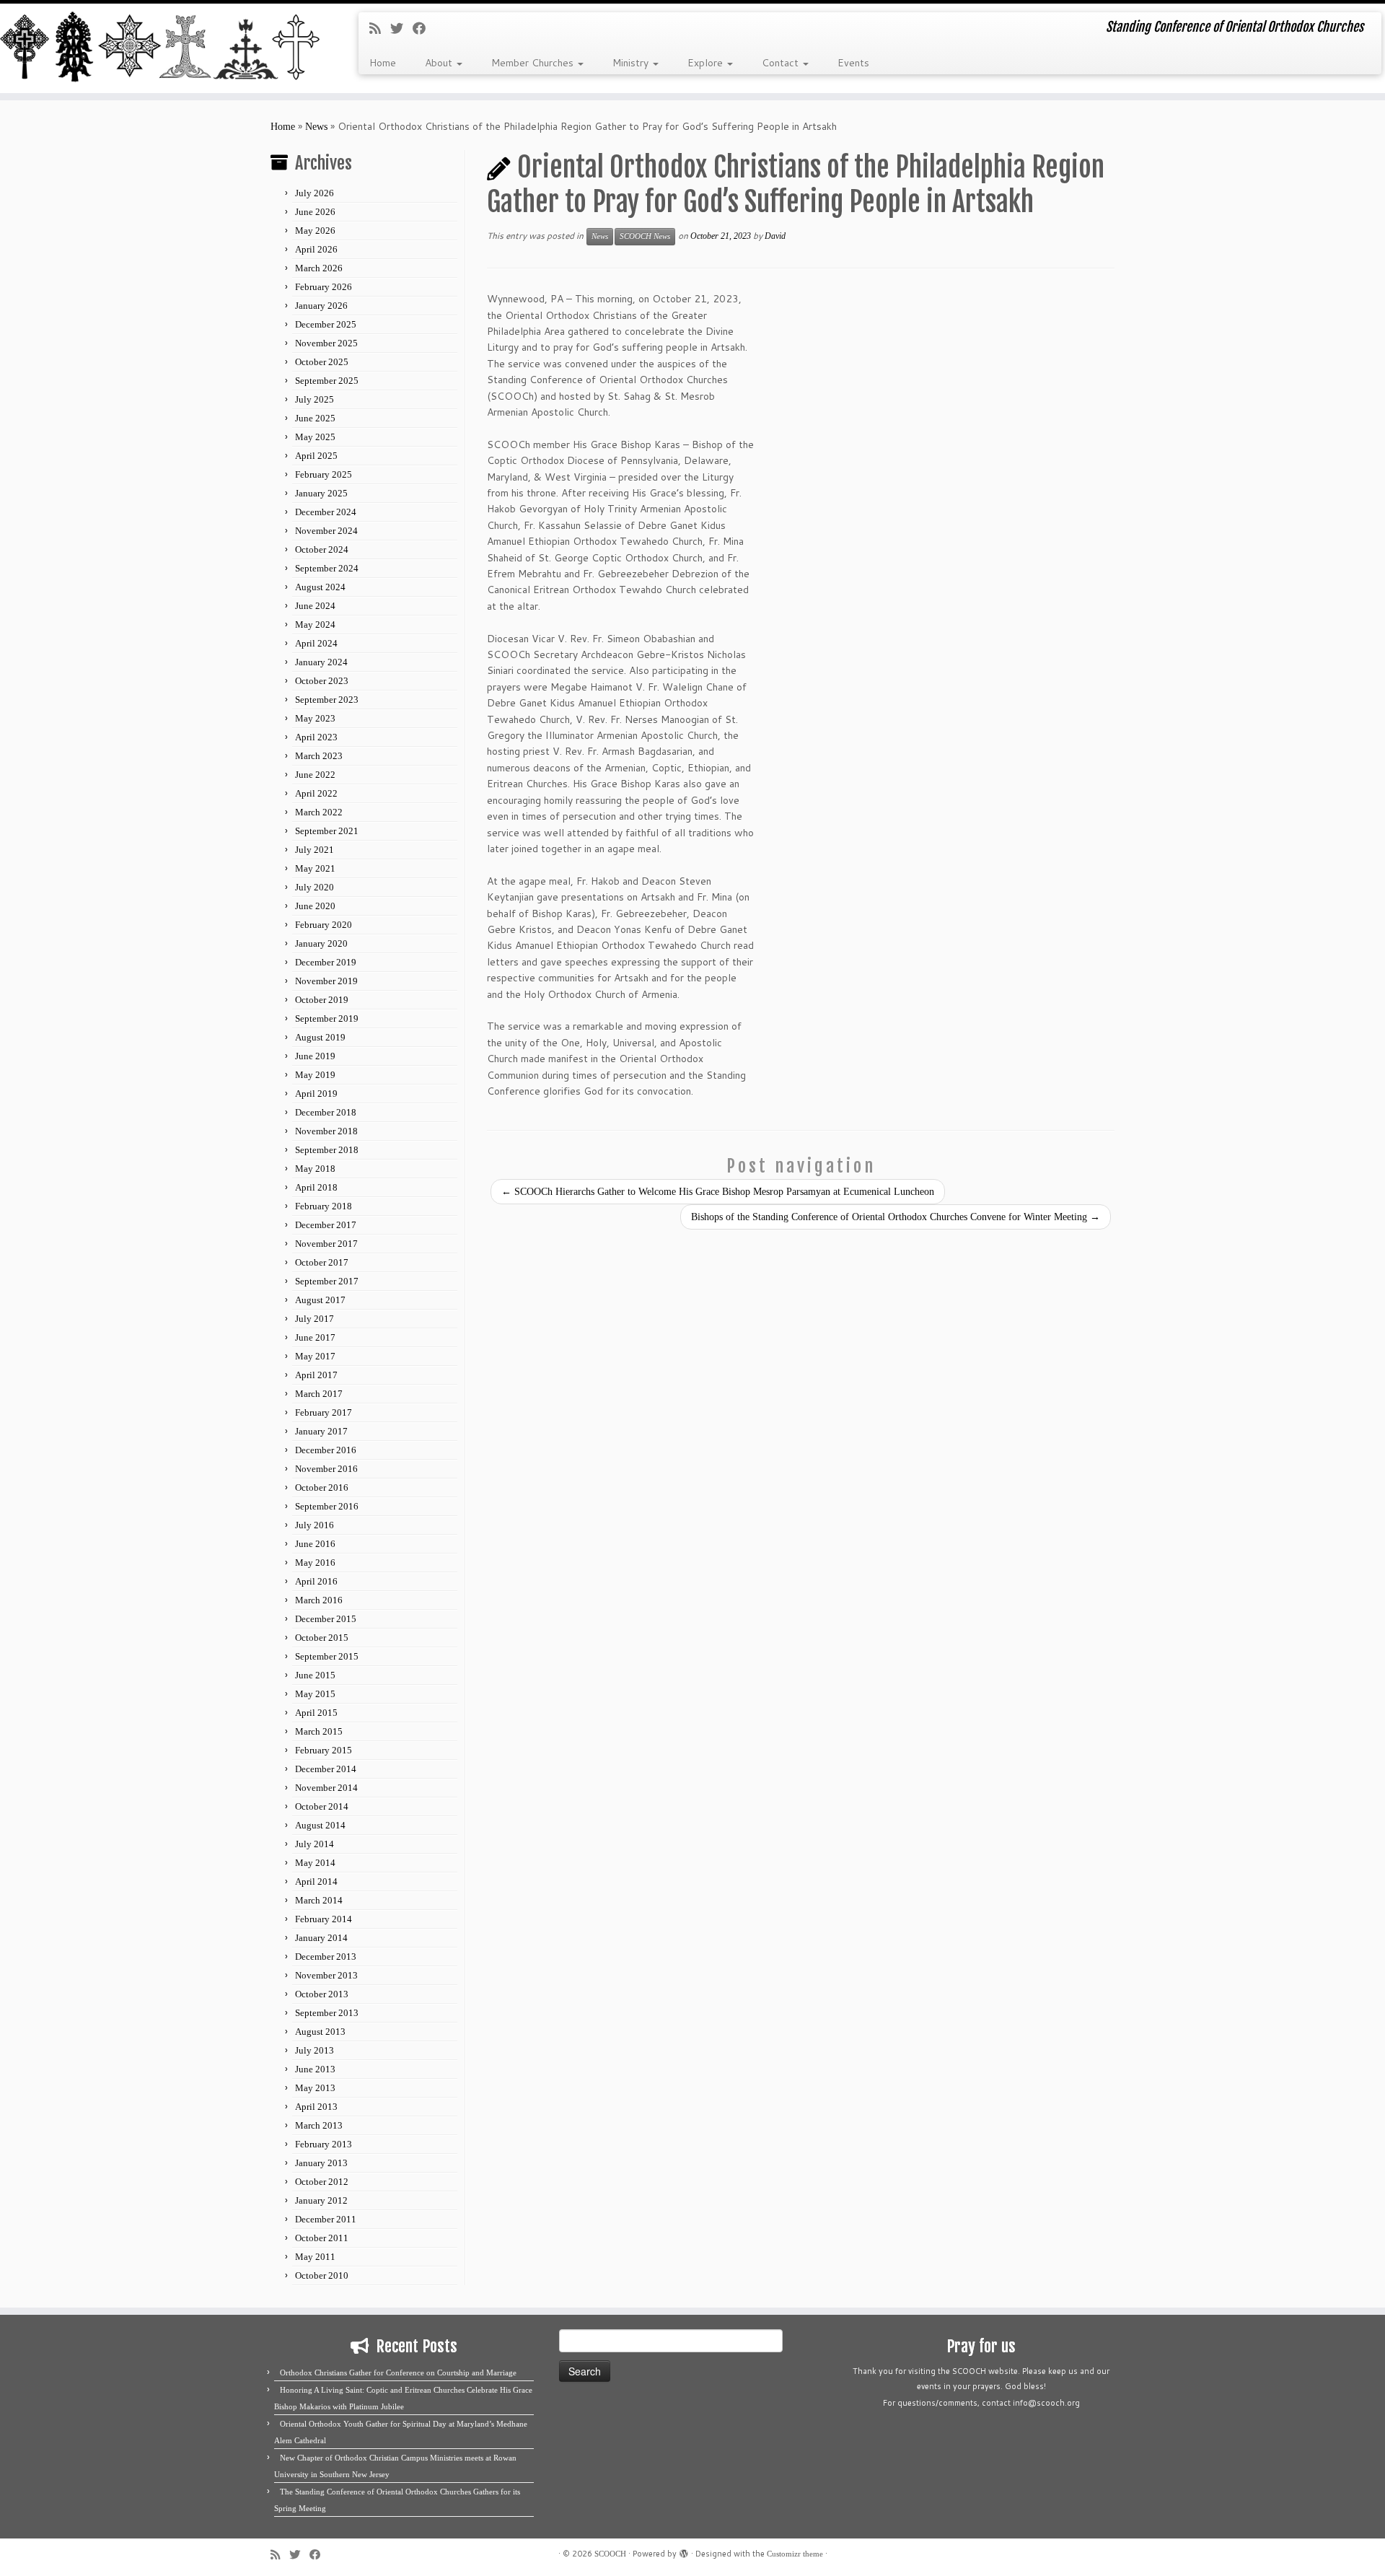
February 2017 (324, 1412)
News (316, 127)
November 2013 (326, 1975)
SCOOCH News (645, 236)
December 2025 (326, 324)
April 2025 (316, 456)
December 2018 (326, 1112)
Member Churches (534, 63)
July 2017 (315, 1319)
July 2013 (315, 2050)
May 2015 (315, 1694)
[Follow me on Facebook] (424, 29)
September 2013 (327, 2013)
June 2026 (315, 212)
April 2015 (316, 1713)
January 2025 (321, 493)
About (440, 63)
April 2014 (316, 1881)
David (775, 236)
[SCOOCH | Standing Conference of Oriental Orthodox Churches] (160, 48)
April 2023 (316, 737)
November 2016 (326, 1469)
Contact (782, 63)
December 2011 (326, 2219)
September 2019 (327, 1018)
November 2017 (326, 1244)
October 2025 (322, 362)
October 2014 (322, 1806)
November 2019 (326, 981)
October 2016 (322, 1488)
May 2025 (315, 437)
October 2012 (322, 2182)
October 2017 (322, 1262)
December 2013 (326, 1957)
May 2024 (315, 625)
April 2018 (316, 1187)
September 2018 (327, 1150)
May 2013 (315, 2088)
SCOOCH (610, 2554)
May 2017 (315, 1356)
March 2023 (319, 756)
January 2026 (321, 306)
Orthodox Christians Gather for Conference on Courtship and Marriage (398, 2373)
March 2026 (319, 268)
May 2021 (315, 868)
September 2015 (327, 1656)
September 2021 (327, 831)
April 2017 (316, 1375)
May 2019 (315, 1075)
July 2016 (315, 1525)
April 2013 (316, 2107)
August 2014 (320, 1825)
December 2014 (326, 1769)
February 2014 (324, 1919)
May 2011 (315, 2257)
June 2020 (315, 906)
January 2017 (321, 1431)
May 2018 (315, 1169)
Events (853, 63)
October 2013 (322, 1994)
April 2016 (316, 1581)
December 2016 (326, 1450)
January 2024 (321, 662)
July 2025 (315, 399)
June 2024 (315, 606)
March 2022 (319, 812)
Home (383, 63)
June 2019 (315, 1056)
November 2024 (326, 531)
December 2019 (326, 962)
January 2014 (321, 1938)
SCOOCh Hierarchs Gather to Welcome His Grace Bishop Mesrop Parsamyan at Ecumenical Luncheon (718, 1192)
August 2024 (320, 587)
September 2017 (327, 1281)
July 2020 (315, 887)
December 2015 (326, 1619)
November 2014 (326, 1788)
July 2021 (315, 850)
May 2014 (315, 1863)
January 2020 (321, 943)
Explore (707, 63)
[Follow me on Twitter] (401, 29)
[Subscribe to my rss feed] (380, 29)
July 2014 (315, 1844)
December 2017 (326, 1225)
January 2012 (321, 2200)
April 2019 (316, 1094)
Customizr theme (795, 2554)
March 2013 (319, 2125)
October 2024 (322, 549)
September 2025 (327, 381)
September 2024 (327, 568)
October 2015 (322, 1638)
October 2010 (322, 2275)
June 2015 (315, 1675)
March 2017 (319, 1394)
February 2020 (324, 925)
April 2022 (316, 793)
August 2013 (320, 2032)
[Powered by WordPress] (684, 2551)
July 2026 (315, 193)
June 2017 (315, 1337)
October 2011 (322, 2238)
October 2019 (322, 1000)
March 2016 (319, 1600)
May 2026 (315, 231)
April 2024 (316, 643)
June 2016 (315, 1544)
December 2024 (326, 512)
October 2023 (322, 681)
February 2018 (324, 1206)
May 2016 (315, 1563)
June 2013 (315, 2069)
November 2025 (326, 343)
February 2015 (324, 1750)
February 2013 (324, 2144)
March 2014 (319, 1900)
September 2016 (327, 1506)
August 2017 (320, 1300)
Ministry (632, 63)
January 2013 (321, 2163)
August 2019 (320, 1037)
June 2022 (315, 775)
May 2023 (315, 718)
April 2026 (316, 249)
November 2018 (326, 1131)
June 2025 (315, 418)
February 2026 (324, 287)
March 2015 (319, 1731)
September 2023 (327, 700)
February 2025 (324, 474)
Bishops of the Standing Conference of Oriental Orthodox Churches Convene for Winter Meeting (896, 1217)
